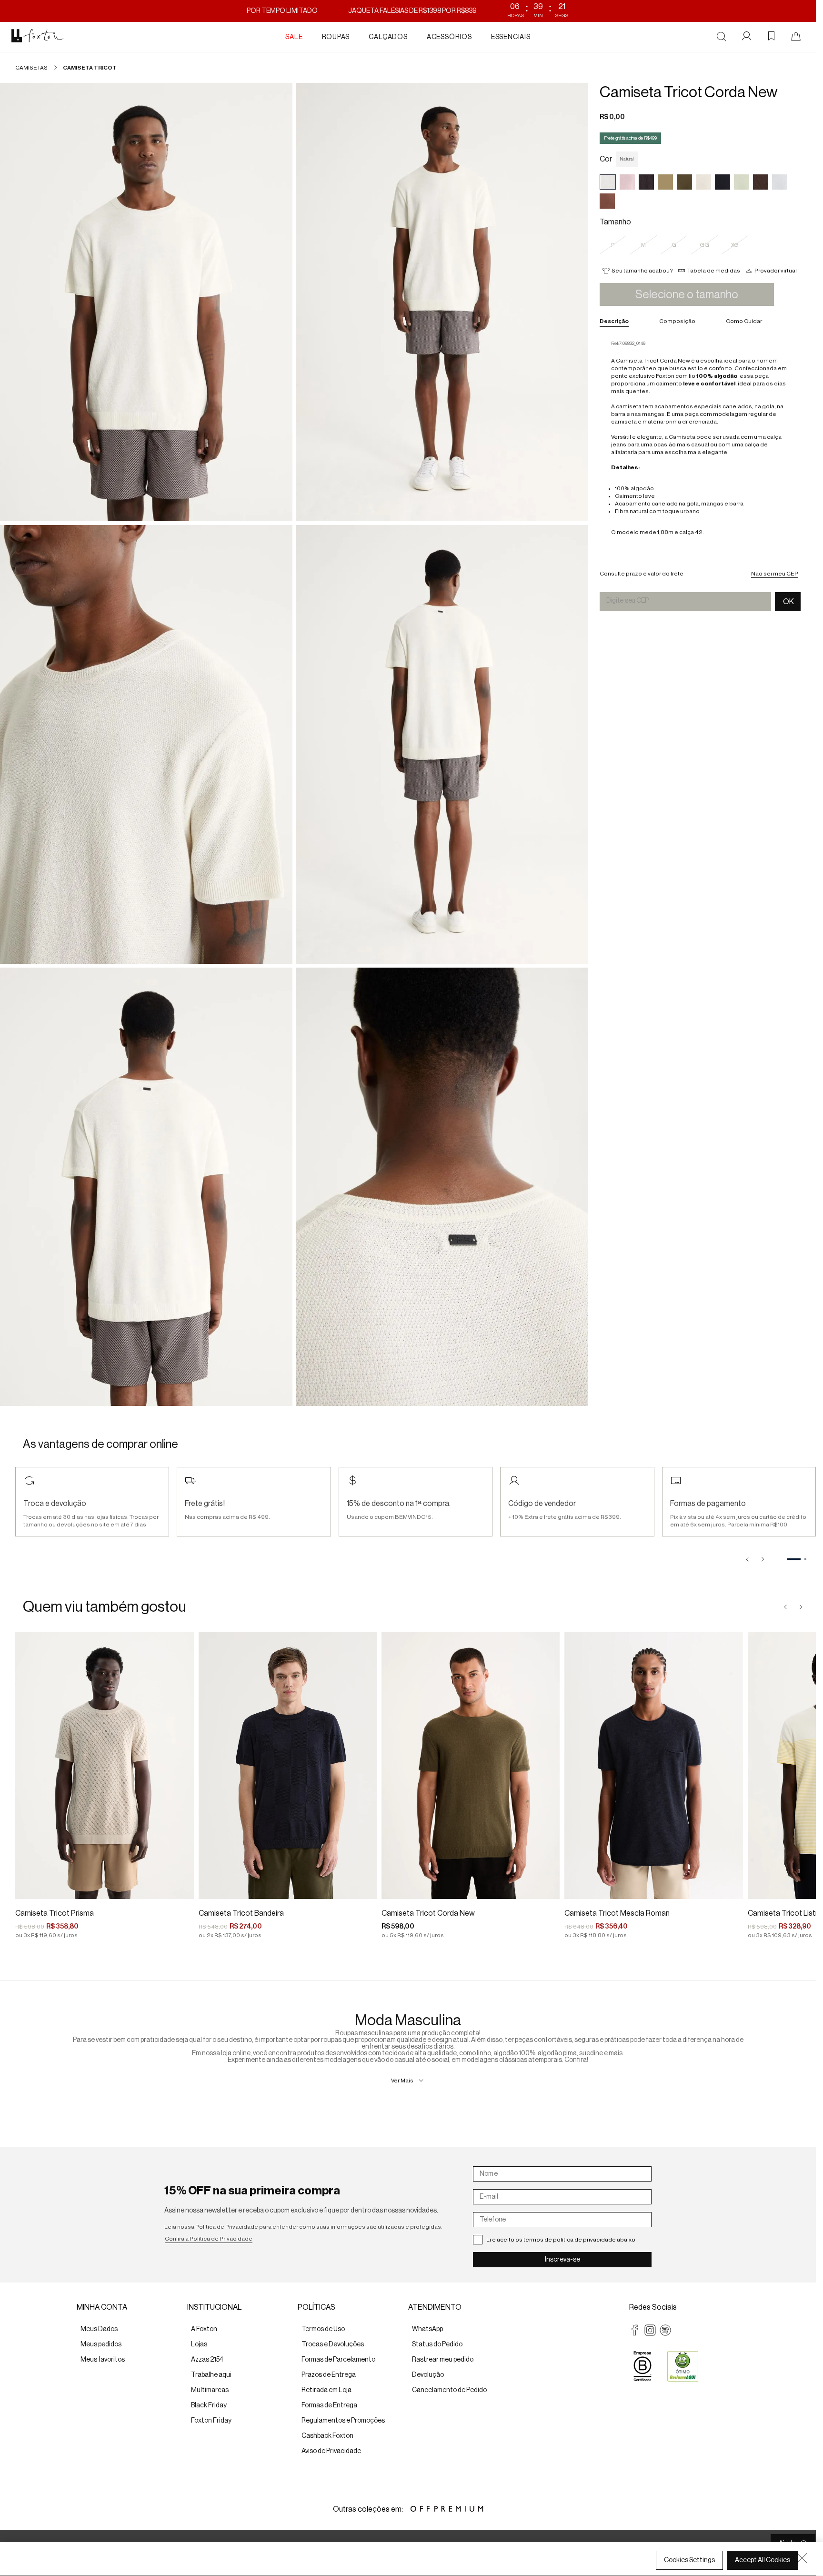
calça (774, 437)
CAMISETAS (31, 68)
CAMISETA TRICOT (90, 68)
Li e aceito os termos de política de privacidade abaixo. (562, 2240)
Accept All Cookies (763, 2560)
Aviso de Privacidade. (50, 2567)
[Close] (802, 2558)
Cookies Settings (689, 2560)
